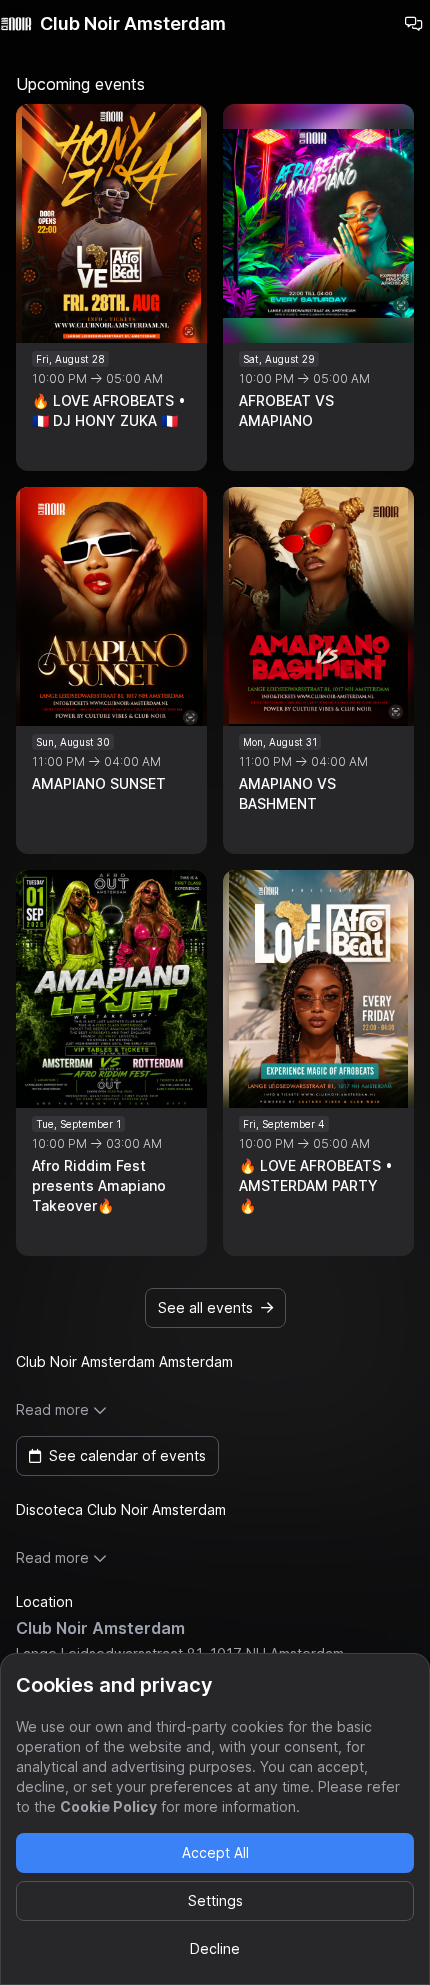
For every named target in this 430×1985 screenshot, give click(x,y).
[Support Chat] (414, 24)
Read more (52, 1409)
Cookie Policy (108, 1806)
